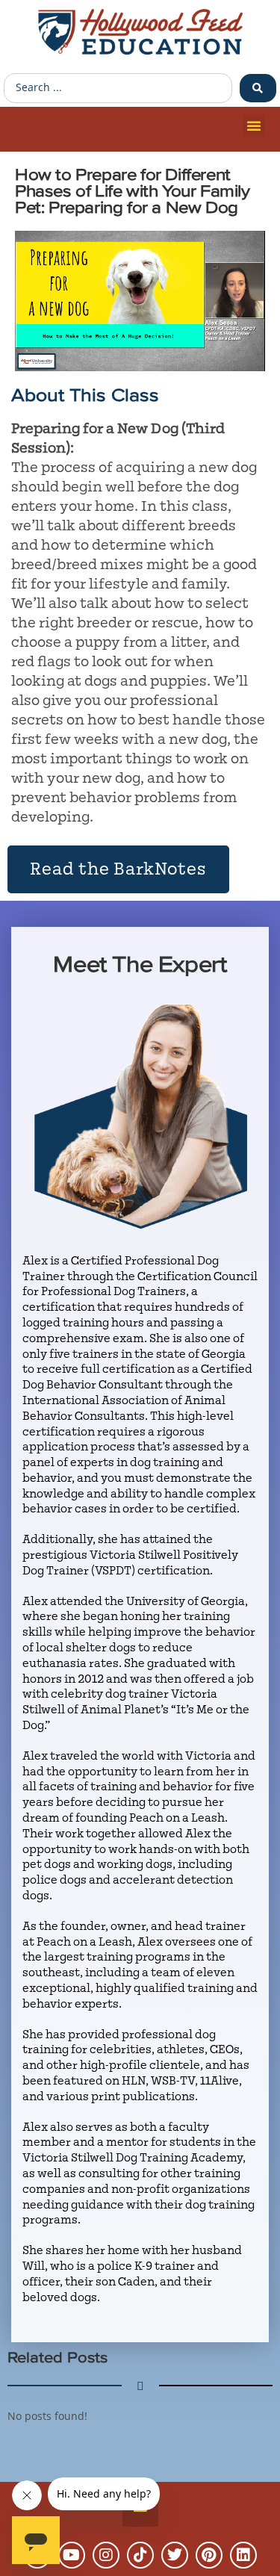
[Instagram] (106, 2555)
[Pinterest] (209, 2555)
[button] (254, 125)
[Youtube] (72, 2555)
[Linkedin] (243, 2555)
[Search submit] (258, 88)
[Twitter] (175, 2555)
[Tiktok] (140, 2555)
